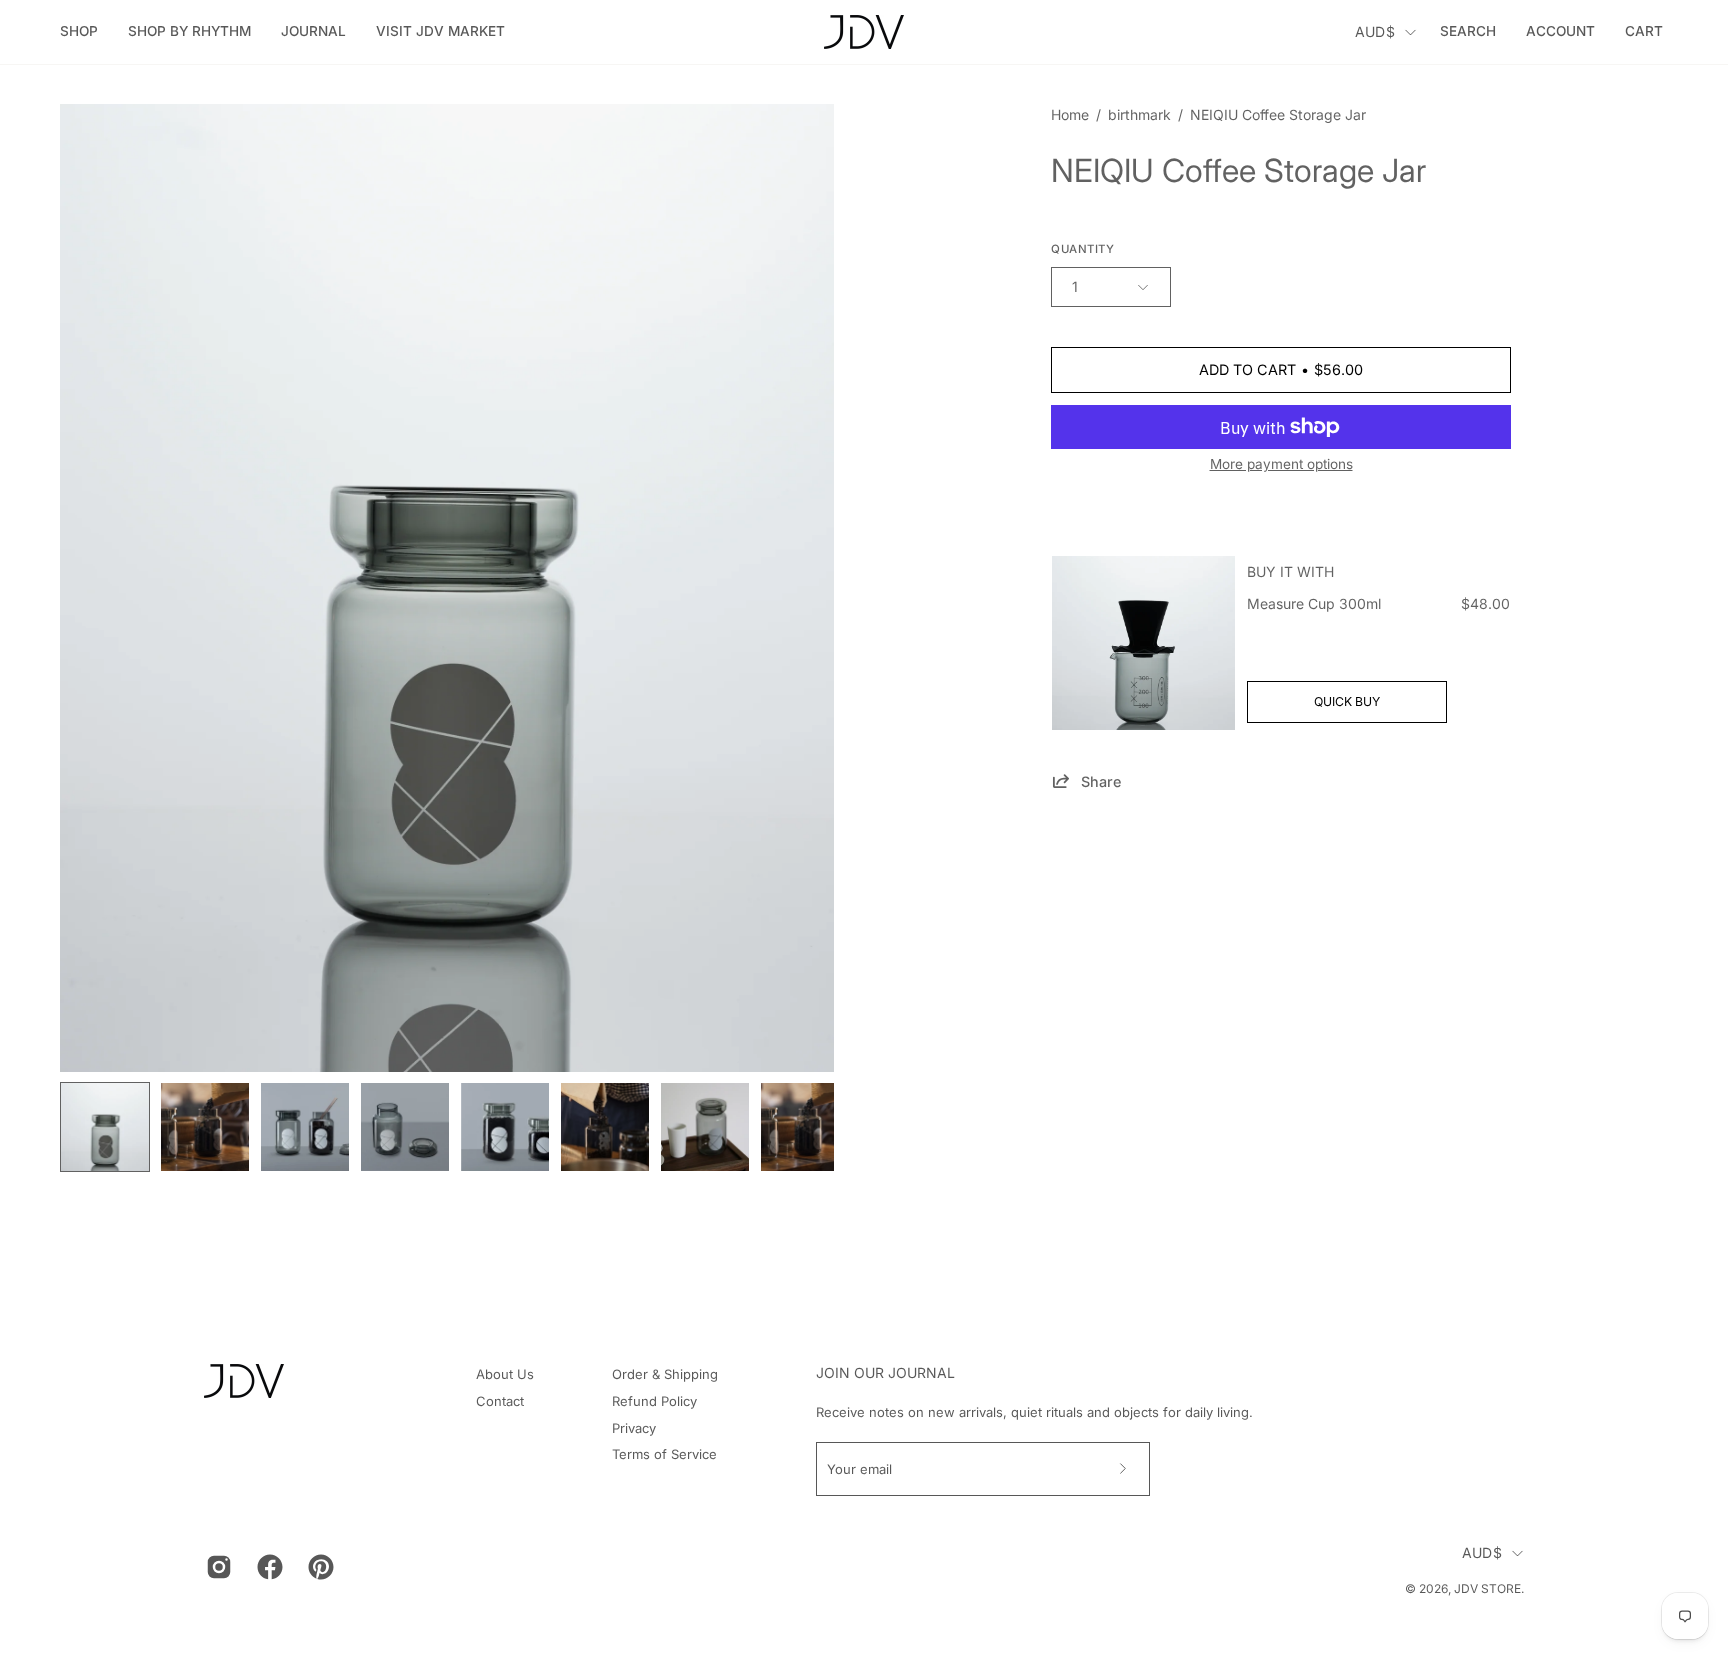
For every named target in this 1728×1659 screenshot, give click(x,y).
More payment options (1281, 464)
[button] (189, 32)
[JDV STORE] (864, 32)
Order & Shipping (665, 1374)
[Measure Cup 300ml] (1143, 643)
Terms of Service (664, 1454)
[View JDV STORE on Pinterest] (318, 1567)
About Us (505, 1374)
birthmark (1139, 114)
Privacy (634, 1428)
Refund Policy (654, 1401)
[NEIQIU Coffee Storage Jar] (105, 1127)
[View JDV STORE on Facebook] (267, 1567)
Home (1070, 114)
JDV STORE (1487, 1588)
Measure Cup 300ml (1314, 603)
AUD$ (1375, 31)
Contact (500, 1401)
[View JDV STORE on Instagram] (216, 1567)
